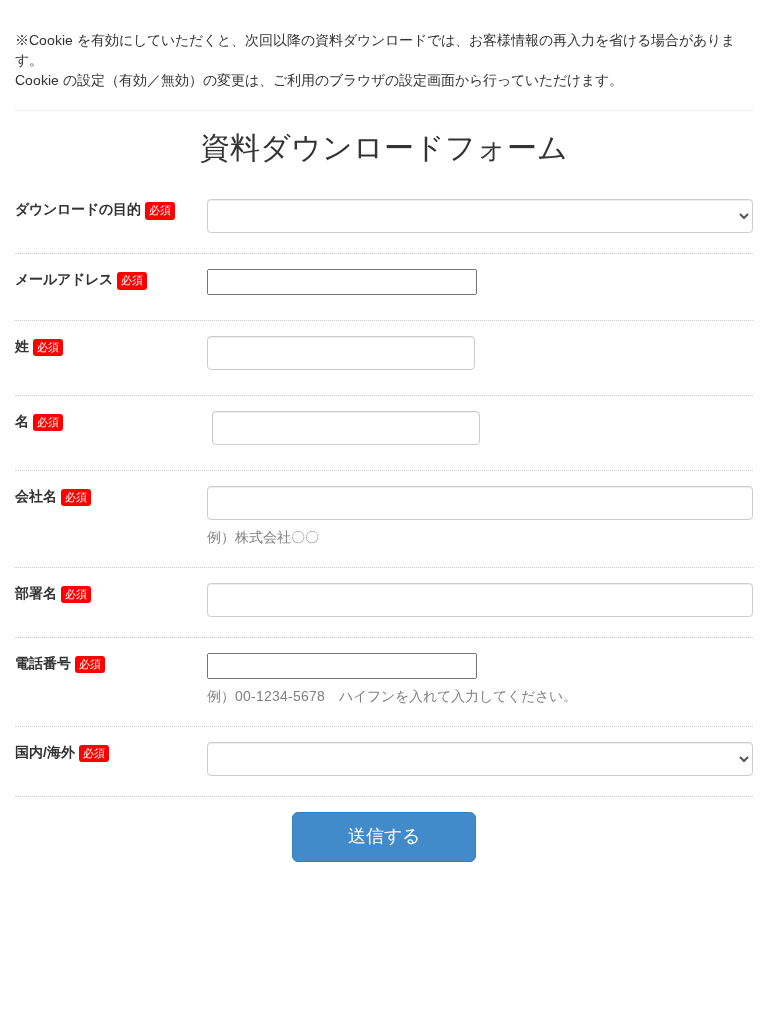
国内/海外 (45, 752)
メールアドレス (64, 279)
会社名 (36, 496)
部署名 (36, 593)
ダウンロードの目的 (78, 209)
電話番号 (43, 663)
